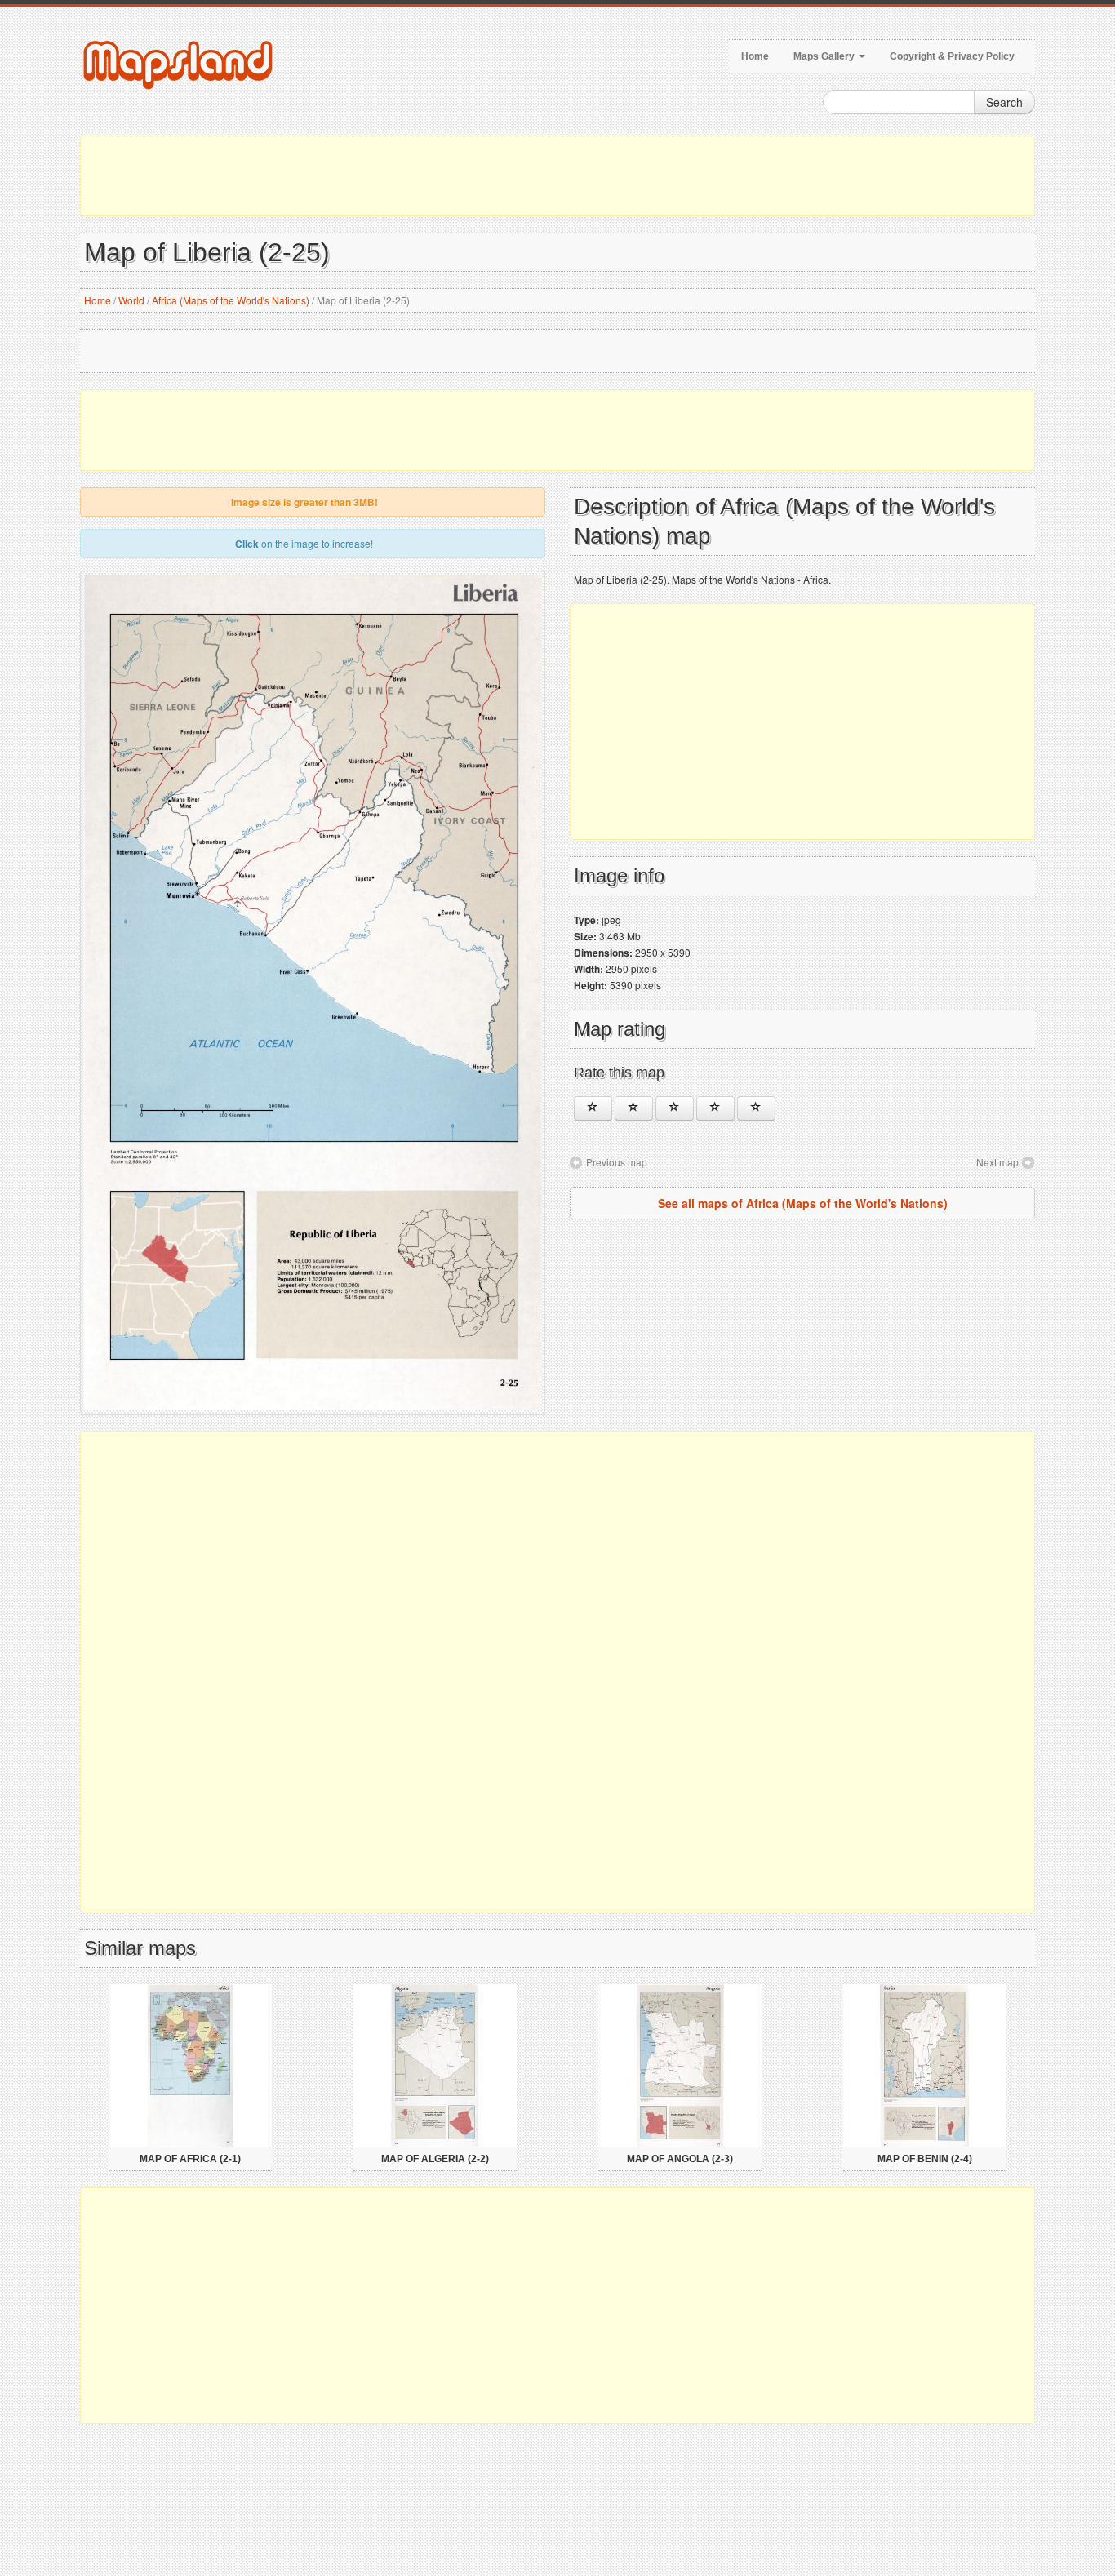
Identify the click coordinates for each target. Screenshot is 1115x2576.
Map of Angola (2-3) (680, 2159)
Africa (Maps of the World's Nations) (231, 300)
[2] (634, 1108)
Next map (997, 1162)
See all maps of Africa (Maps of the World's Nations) (803, 1203)
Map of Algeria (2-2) (435, 2159)
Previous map (617, 1162)
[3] (675, 1108)
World (131, 300)
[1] (593, 1108)
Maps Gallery (825, 56)
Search (1004, 102)
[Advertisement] (557, 175)
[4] (715, 1108)
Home (755, 56)
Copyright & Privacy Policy (952, 56)
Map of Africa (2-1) (190, 2159)
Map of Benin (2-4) (925, 2159)
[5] (756, 1108)
